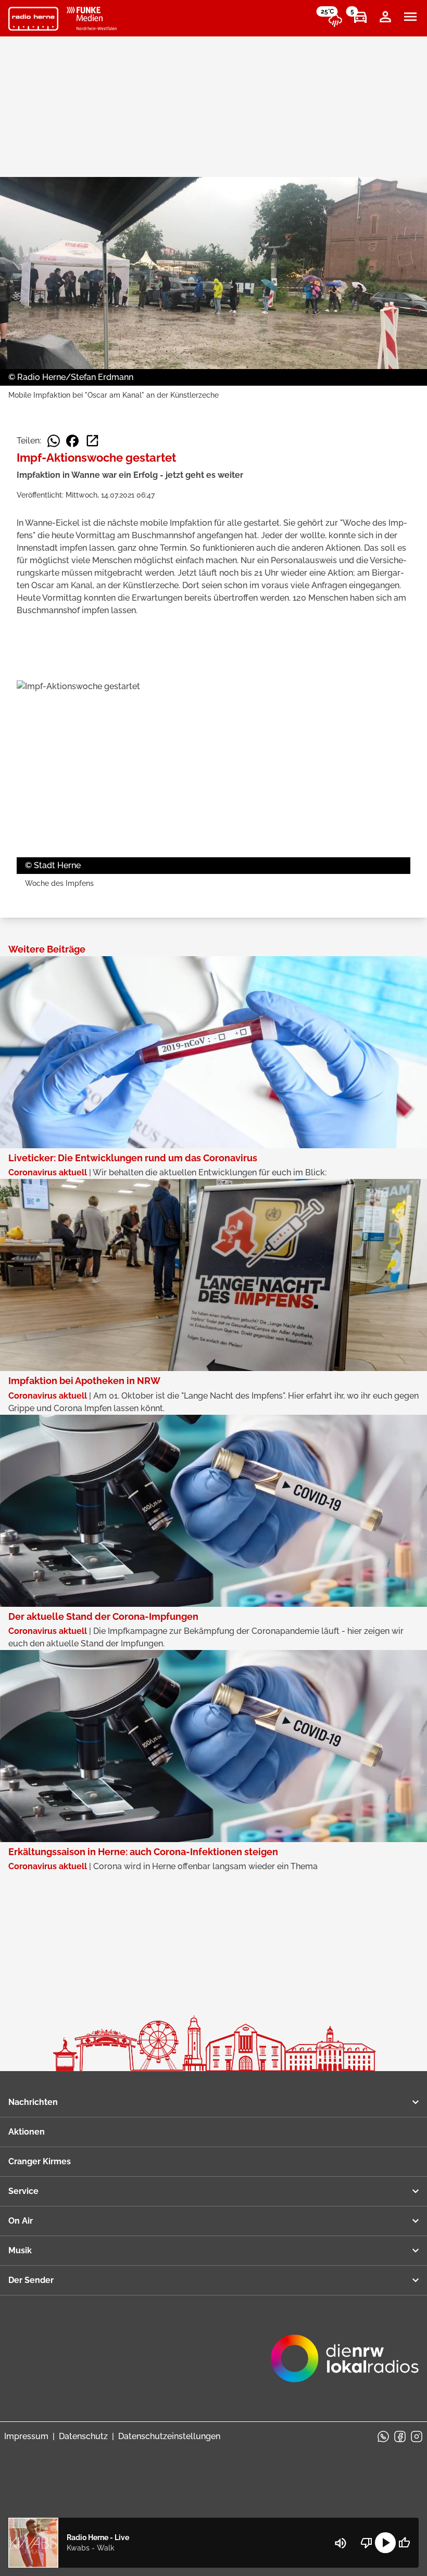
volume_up (341, 2543)
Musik (20, 2250)
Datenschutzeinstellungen (169, 2436)
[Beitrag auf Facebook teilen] (72, 441)
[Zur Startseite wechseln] (33, 19)
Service (23, 2191)
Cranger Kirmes (40, 2161)
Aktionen (27, 2132)
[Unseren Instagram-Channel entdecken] (417, 2437)
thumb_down (367, 2543)
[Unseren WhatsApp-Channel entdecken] (383, 2437)
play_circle (385, 2543)
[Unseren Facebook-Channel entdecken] (400, 2437)
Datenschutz (83, 2436)
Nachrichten (33, 2102)
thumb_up (404, 2543)
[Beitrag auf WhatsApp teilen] (54, 441)
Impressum (26, 2436)
